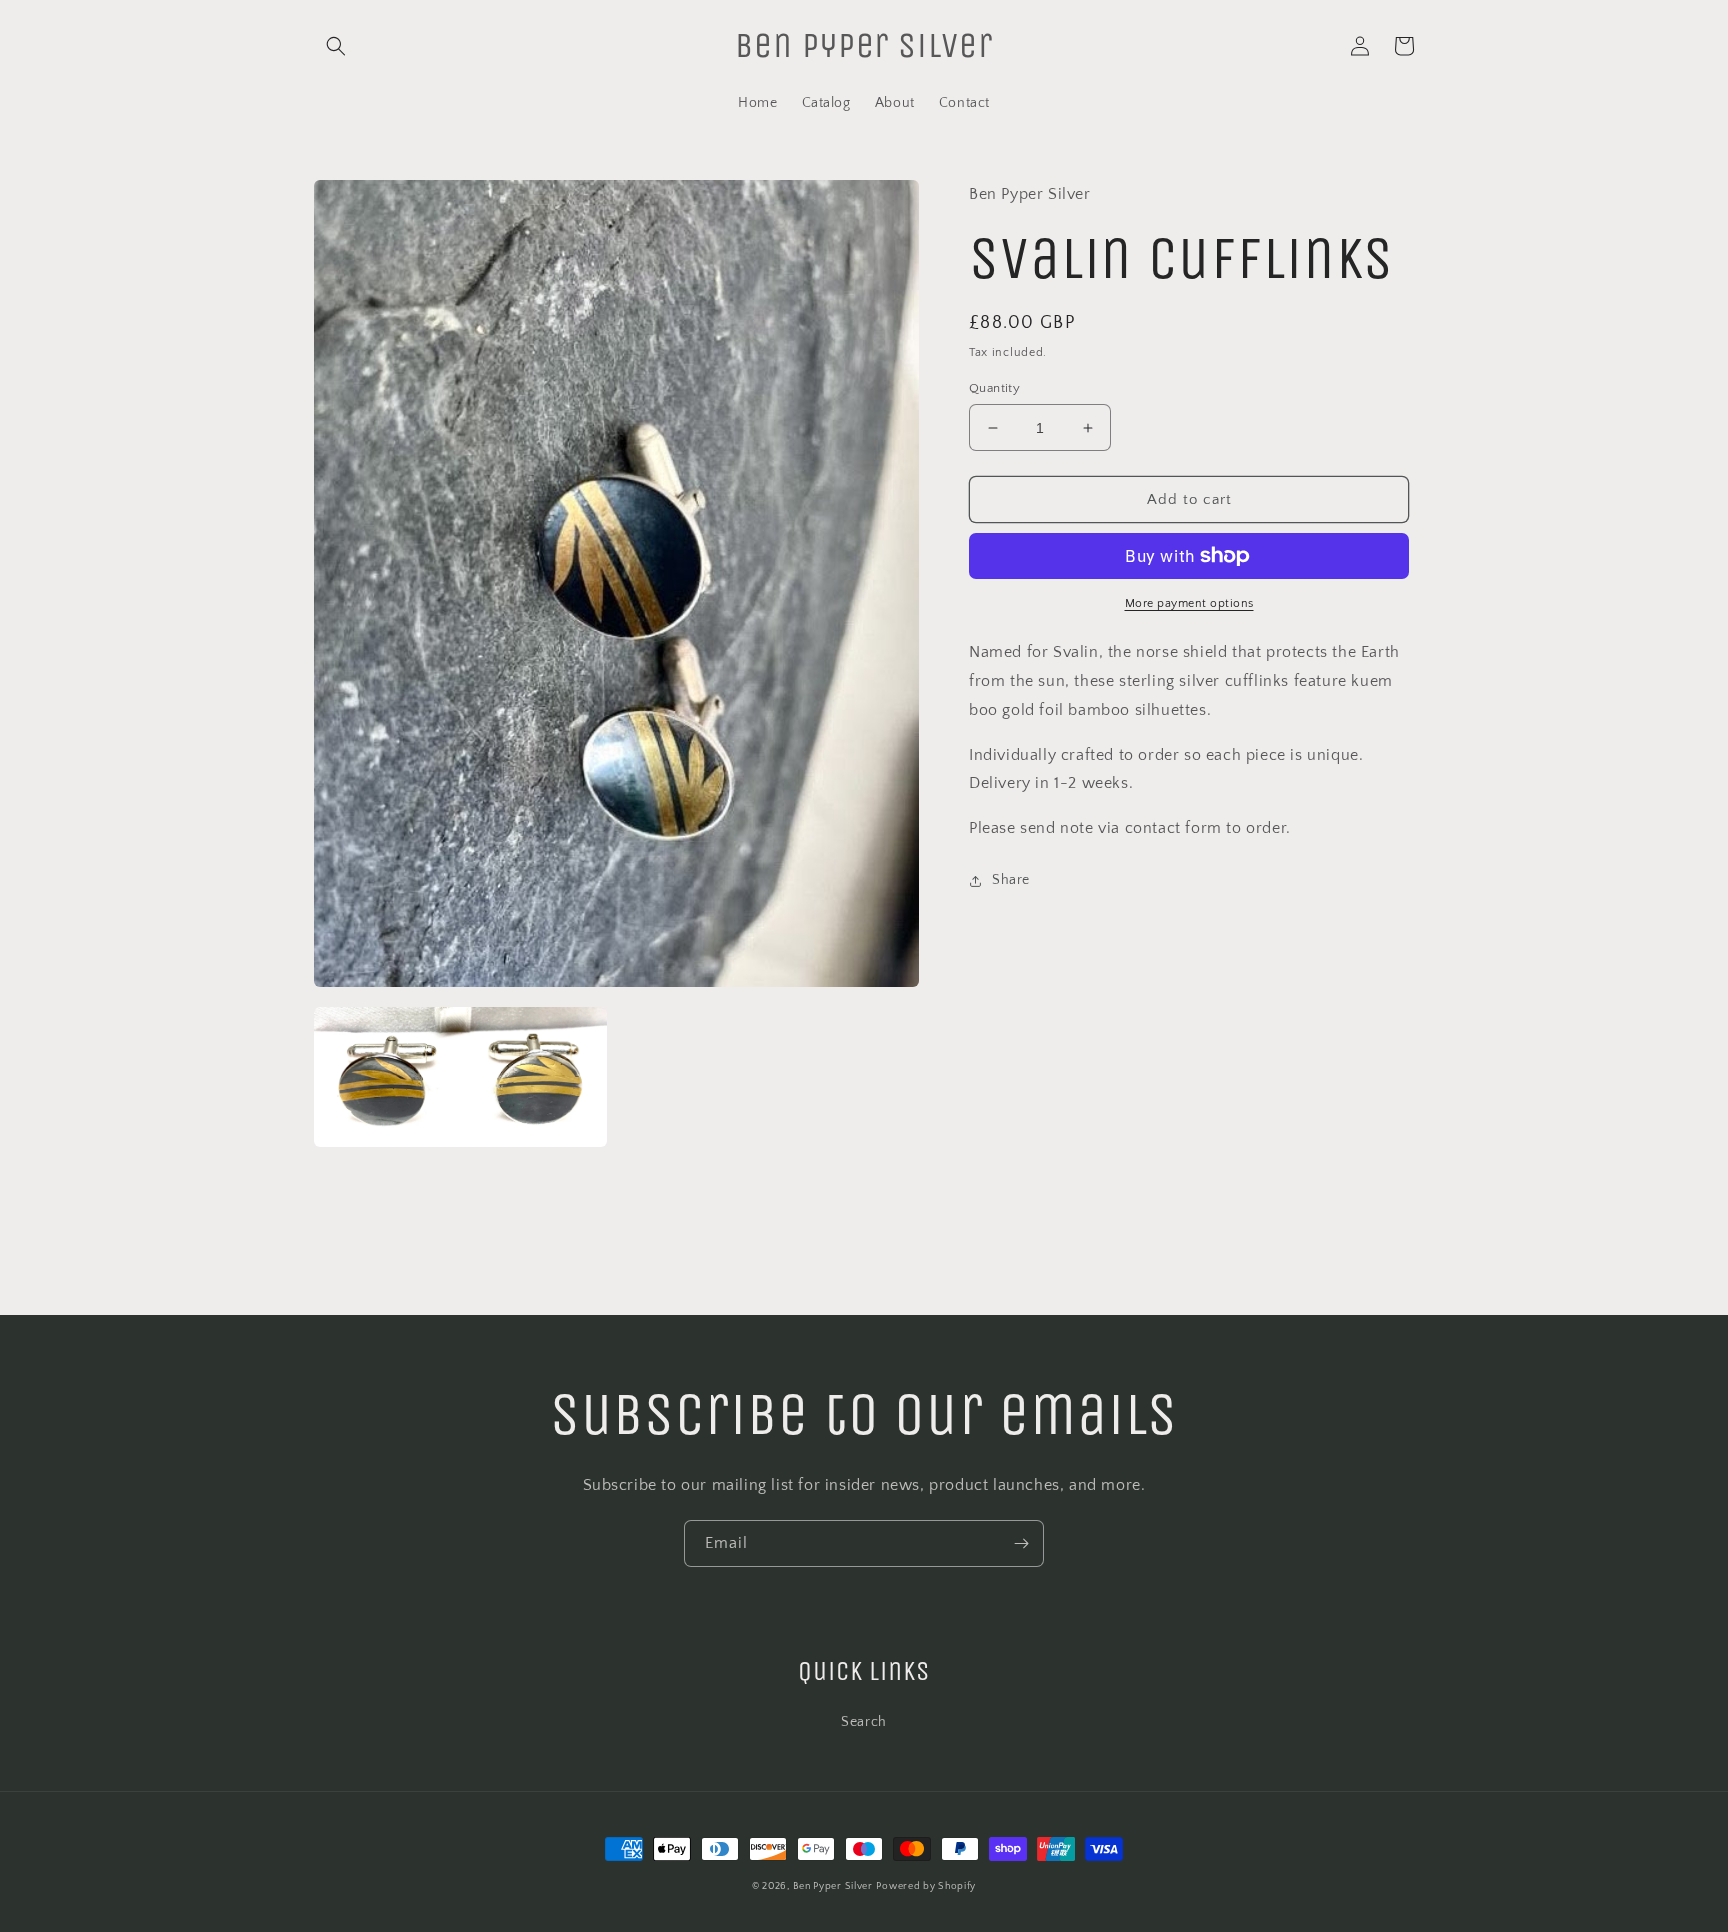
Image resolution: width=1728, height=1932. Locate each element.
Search (864, 1722)
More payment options (1189, 603)
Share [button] (1011, 880)
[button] (336, 46)
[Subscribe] (1021, 1543)
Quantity (994, 388)
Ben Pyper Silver (833, 1886)
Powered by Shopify (926, 1886)
